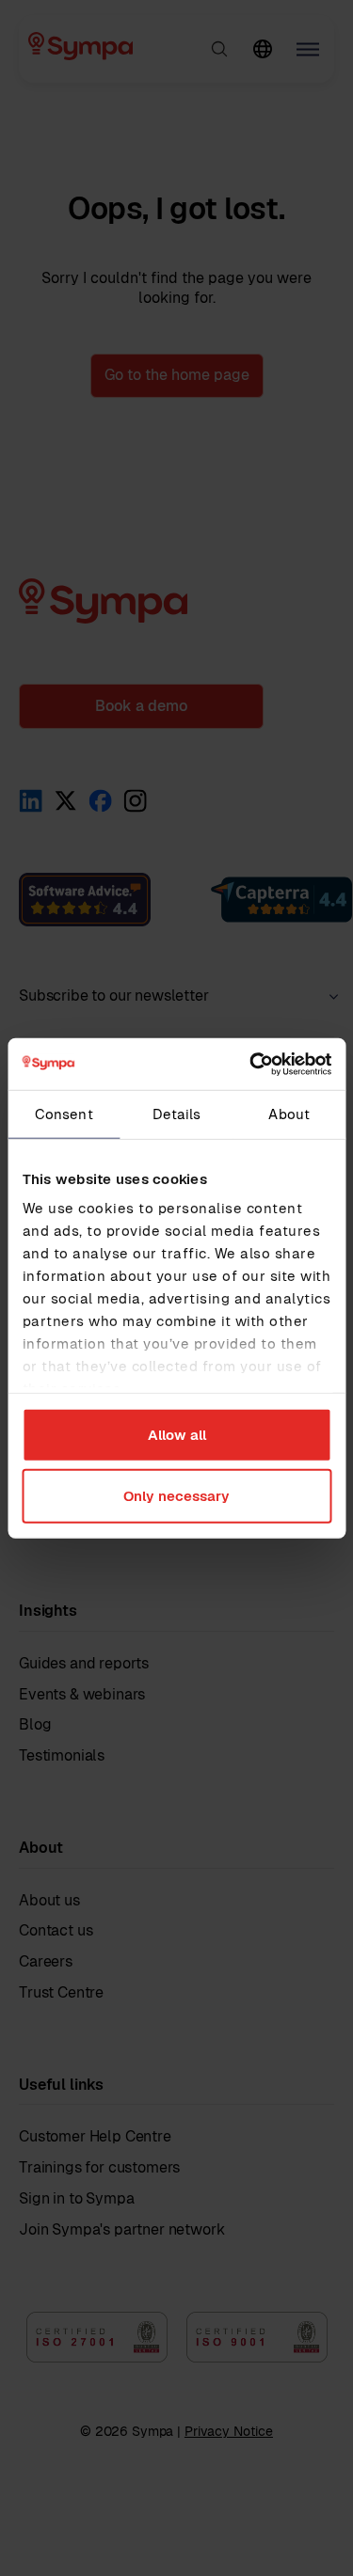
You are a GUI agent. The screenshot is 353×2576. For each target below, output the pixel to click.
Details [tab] (177, 1114)
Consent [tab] (64, 1114)
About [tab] (289, 1114)
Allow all (177, 1434)
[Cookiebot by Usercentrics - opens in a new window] (251, 1064)
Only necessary (176, 1496)
